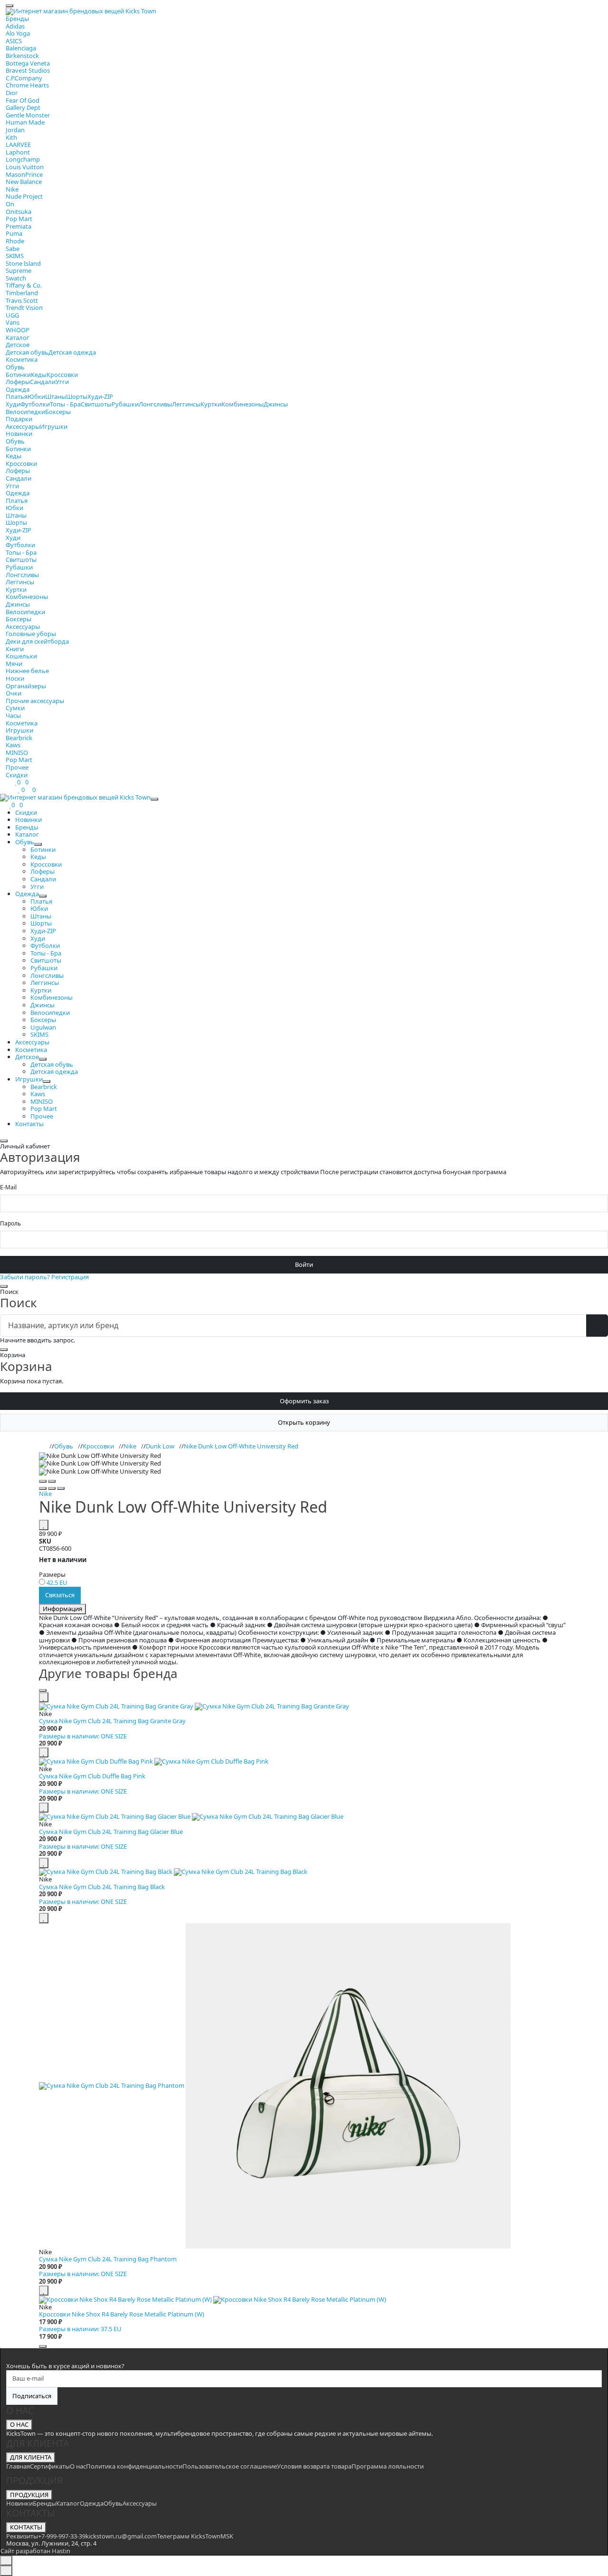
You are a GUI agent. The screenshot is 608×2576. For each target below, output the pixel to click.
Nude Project (24, 196)
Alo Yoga (18, 33)
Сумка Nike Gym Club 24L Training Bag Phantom (108, 2259)
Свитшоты (96, 404)
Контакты (29, 1124)
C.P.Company (24, 78)
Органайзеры (26, 686)
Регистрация (70, 1277)
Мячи (14, 664)
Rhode (15, 241)
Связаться (60, 1595)
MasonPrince (24, 174)
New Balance (24, 182)
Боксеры (58, 412)
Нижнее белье (27, 671)
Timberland (22, 293)
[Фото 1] (43, 1488)
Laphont (18, 152)
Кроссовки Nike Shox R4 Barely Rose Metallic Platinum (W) (122, 2314)
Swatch (16, 278)
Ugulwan (43, 1027)
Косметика (22, 359)
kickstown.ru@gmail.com (121, 2536)
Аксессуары (23, 426)
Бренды (17, 19)
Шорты (77, 396)
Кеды (39, 375)
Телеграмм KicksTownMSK (195, 2536)
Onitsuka (19, 212)
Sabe (13, 249)
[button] (304, 1456)
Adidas (15, 26)
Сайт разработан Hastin (35, 2551)
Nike (12, 189)
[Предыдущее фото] (43, 1481)
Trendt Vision (24, 308)
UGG (12, 315)
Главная (18, 2466)
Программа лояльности (388, 2466)
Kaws (13, 745)
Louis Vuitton (25, 167)
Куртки (211, 404)
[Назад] (43, 1690)
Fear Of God (23, 100)
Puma (14, 233)
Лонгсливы (155, 404)
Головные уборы (31, 634)
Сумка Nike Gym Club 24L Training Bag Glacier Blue (111, 1832)
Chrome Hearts (27, 85)
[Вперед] (43, 2346)
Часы (13, 715)
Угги (62, 382)
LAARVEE (18, 145)
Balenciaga (21, 48)
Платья (17, 396)
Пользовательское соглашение (230, 2466)
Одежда (18, 389)
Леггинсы (186, 404)
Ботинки (18, 375)
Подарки (19, 419)
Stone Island (23, 263)
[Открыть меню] (9, 6)
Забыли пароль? (25, 1277)
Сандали (43, 382)
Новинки (19, 434)
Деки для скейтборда (37, 641)
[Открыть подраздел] (38, 844)
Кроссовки (62, 375)
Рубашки (125, 404)
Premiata (19, 226)
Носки (15, 678)
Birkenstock (22, 56)
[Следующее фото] (52, 1481)
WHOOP (18, 330)
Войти (304, 1264)
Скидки (17, 775)
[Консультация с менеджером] (6, 2571)
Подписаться (32, 2396)
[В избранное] (44, 1525)
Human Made (25, 122)
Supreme (19, 270)
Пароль (10, 1224)
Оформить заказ (304, 1401)
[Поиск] (9, 790)
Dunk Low (160, 1446)
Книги (15, 649)
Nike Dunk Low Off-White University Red (241, 1446)
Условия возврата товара (314, 2466)
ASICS (14, 41)
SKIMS (15, 256)
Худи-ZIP (100, 396)
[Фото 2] (52, 1488)
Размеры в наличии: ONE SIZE (83, 1736)
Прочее (17, 767)
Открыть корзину (304, 1422)
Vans (13, 322)
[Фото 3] (61, 1488)
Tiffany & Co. (24, 285)
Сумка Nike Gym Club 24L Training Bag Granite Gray (112, 1721)
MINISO (17, 753)
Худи (13, 404)
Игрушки (54, 426)
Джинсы (276, 404)
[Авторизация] (15, 790)
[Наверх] (6, 2561)
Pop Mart (19, 219)
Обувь (15, 367)
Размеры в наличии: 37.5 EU (80, 2329)
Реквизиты (22, 2536)
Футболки (35, 404)
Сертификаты (50, 2466)
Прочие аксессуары (35, 701)
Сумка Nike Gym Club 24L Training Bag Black (102, 1887)
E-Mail (8, 1187)
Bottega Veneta (28, 63)
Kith (11, 137)
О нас (78, 2466)
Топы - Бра (65, 404)
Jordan (15, 130)
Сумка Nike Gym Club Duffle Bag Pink (92, 1776)
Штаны (56, 396)
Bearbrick (19, 738)
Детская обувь (27, 352)
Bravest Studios (28, 70)
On (10, 204)
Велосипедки (25, 412)
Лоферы (18, 382)
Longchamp (23, 159)
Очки (14, 693)
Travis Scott (22, 300)
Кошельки (21, 656)
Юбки (36, 396)
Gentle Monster (28, 115)
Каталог (18, 338)
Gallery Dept (23, 107)
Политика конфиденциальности (134, 2466)
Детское (18, 345)
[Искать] (597, 1326)
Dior (12, 93)
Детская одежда (72, 352)
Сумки (15, 708)
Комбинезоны (242, 404)
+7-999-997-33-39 (62, 2536)
